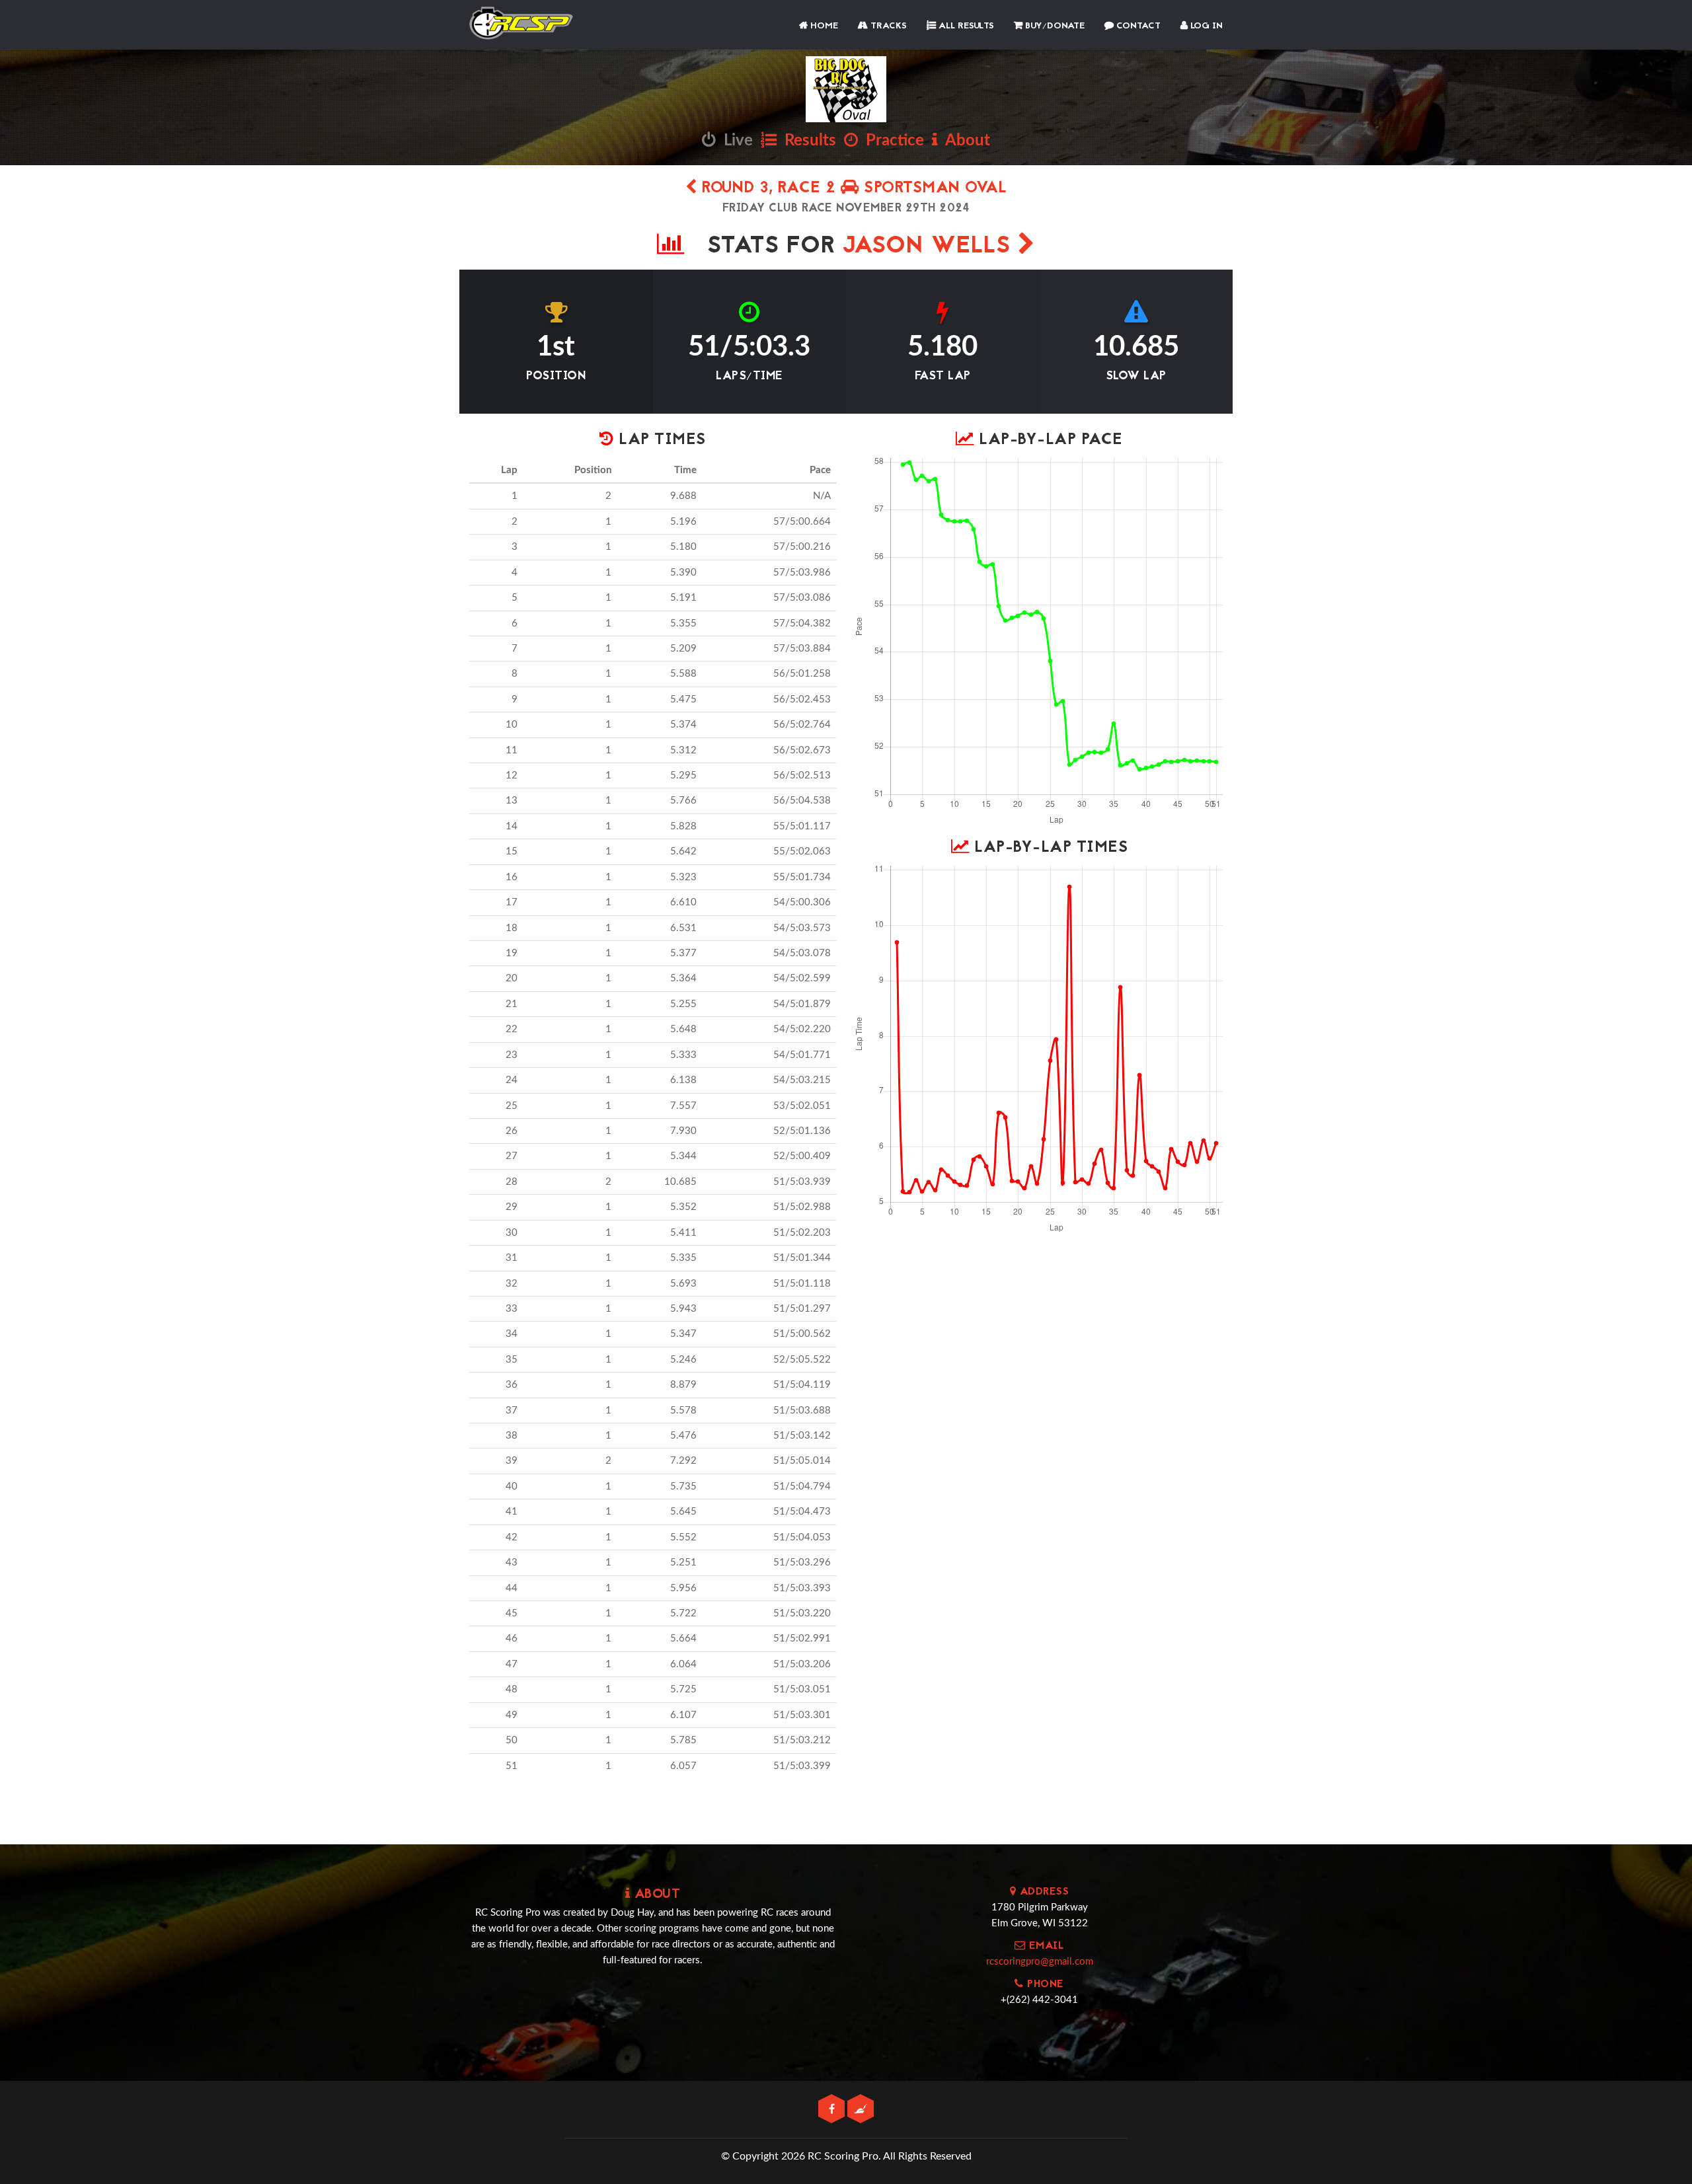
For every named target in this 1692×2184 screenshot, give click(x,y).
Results (806, 141)
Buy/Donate (1054, 26)
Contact (1137, 26)
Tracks (887, 26)
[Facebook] (833, 2110)
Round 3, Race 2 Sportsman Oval (852, 189)
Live (734, 141)
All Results (965, 26)
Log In (1205, 26)
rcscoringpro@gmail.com (1040, 1962)
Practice (891, 141)
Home (823, 26)
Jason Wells (930, 247)
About (964, 141)
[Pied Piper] (861, 2110)
